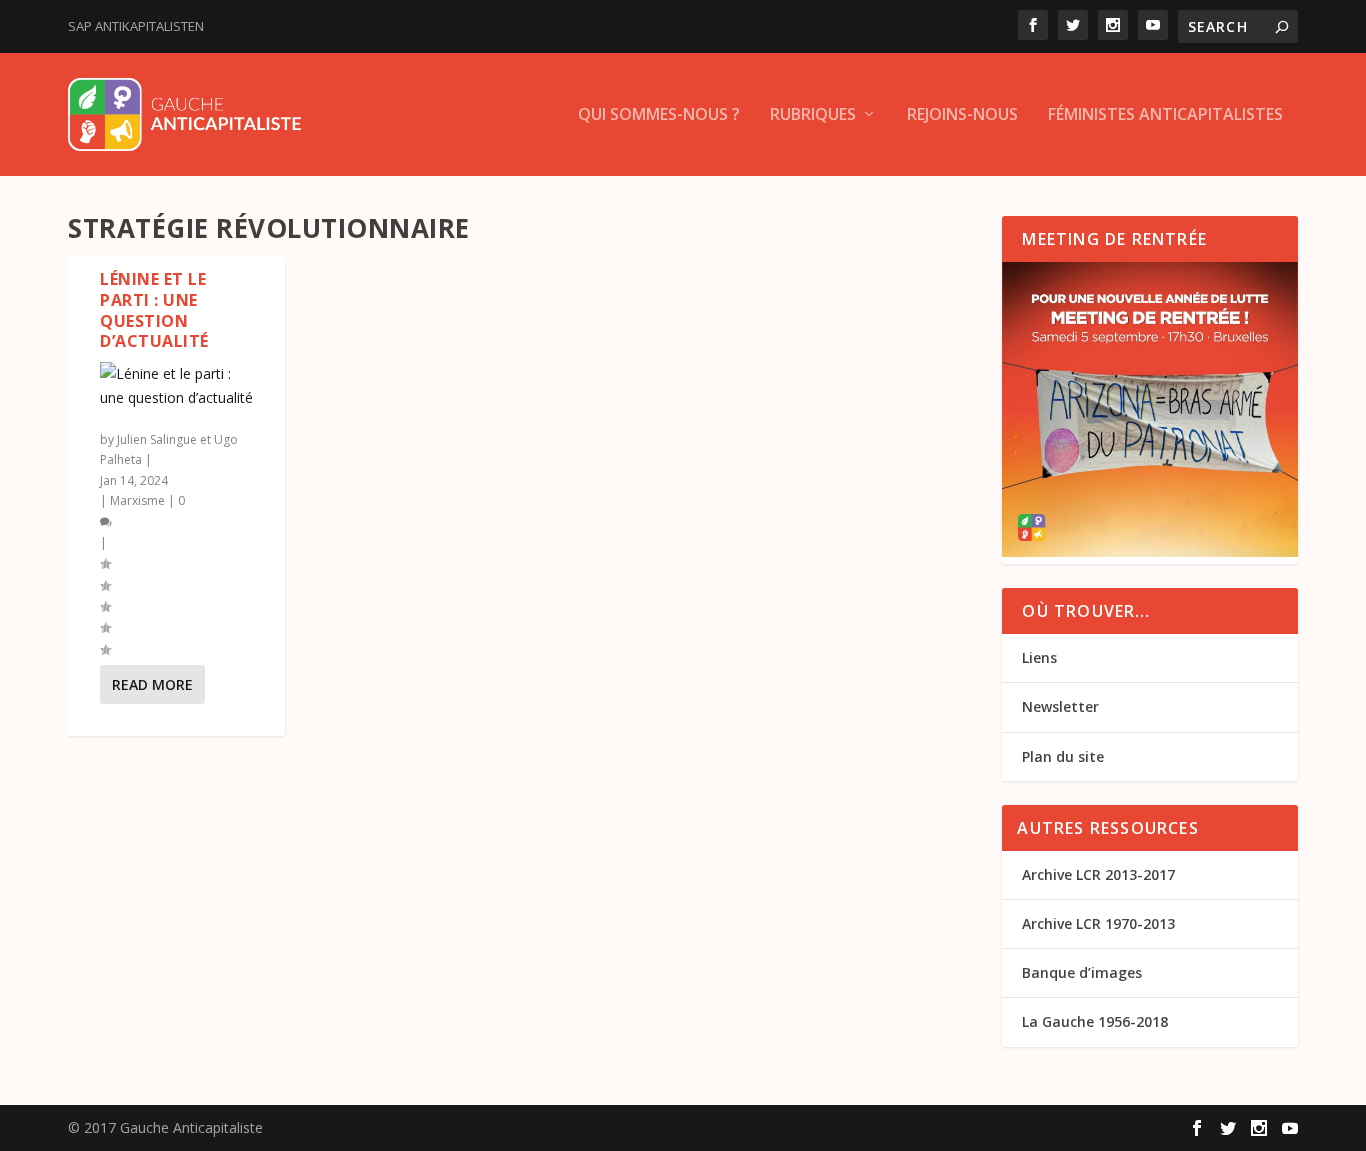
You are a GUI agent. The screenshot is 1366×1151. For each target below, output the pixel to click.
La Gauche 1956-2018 (1095, 1021)
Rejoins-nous (962, 115)
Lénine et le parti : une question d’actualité (154, 310)
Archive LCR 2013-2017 (1098, 874)
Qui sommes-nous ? (659, 115)
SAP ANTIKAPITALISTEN (136, 26)
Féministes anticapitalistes (1165, 115)
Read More (152, 684)
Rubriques (813, 115)
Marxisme (137, 500)
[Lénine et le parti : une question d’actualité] (176, 386)
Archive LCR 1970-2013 (1098, 923)
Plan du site (1063, 756)
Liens (1039, 657)
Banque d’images (1082, 972)
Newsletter (1060, 706)
